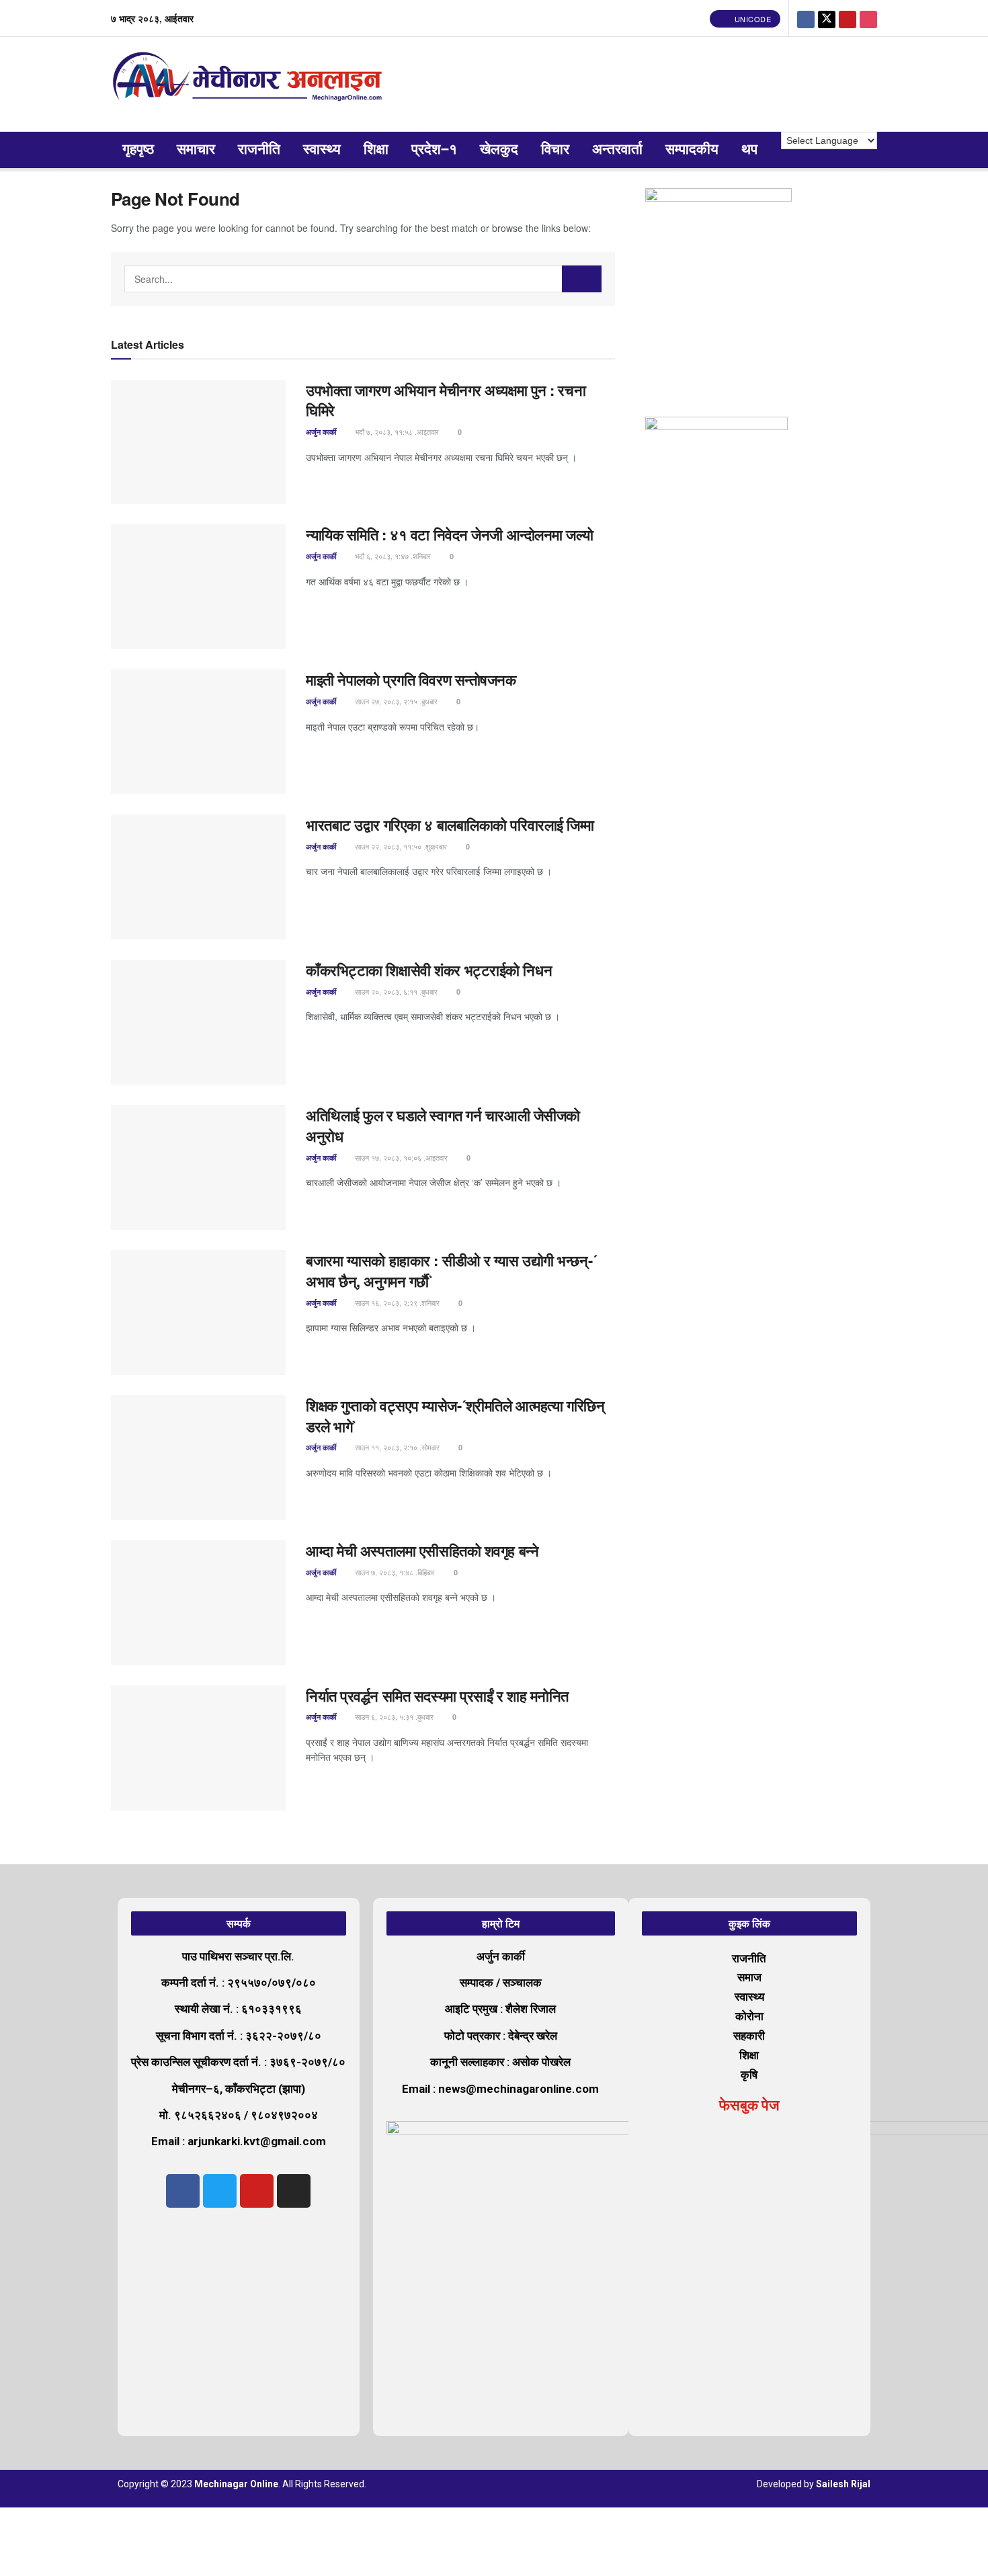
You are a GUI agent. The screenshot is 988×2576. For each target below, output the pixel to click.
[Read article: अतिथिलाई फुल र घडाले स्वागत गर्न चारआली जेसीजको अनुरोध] (198, 1167)
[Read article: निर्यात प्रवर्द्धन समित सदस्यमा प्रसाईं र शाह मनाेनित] (198, 1748)
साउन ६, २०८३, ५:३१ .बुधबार (393, 1716)
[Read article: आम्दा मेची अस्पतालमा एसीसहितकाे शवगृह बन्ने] (198, 1603)
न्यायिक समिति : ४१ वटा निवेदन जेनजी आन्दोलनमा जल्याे (451, 534)
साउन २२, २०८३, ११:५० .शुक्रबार (400, 846)
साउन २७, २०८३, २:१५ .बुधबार (395, 701)
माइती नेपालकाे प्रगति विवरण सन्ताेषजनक (411, 679)
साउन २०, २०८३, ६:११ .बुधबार (395, 991)
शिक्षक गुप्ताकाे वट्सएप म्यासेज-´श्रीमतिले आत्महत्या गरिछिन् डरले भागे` (455, 1416)
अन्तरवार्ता (617, 150)
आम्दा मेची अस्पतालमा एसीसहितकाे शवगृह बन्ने (422, 1550)
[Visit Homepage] (250, 84)
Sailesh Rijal (843, 2484)
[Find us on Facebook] (806, 18)
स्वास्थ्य (322, 150)
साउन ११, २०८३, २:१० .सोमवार (396, 1447)
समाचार (196, 150)
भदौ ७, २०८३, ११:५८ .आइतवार (396, 431)
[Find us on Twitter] (827, 18)
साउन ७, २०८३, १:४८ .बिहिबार (394, 1572)
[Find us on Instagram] (868, 18)
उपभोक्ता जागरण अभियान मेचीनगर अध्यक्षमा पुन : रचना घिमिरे (446, 400)
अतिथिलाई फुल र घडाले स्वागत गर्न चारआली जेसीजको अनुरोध (443, 1125)
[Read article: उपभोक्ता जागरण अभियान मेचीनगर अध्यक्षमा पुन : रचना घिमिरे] (198, 442)
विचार (555, 150)
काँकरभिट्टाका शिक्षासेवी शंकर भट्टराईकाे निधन (429, 970)
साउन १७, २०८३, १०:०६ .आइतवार (400, 1157)
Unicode (751, 19)
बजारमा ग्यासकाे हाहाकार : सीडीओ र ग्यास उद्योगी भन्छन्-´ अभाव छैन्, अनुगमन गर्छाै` (451, 1271)
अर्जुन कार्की (321, 432)
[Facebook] (183, 2191)
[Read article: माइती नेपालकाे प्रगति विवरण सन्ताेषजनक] (198, 732)
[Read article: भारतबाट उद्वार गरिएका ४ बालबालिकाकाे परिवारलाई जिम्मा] (198, 877)
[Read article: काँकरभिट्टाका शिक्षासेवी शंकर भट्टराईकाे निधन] (198, 1022)
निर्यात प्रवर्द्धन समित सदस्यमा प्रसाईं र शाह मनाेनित (437, 1696)
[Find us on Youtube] (848, 18)
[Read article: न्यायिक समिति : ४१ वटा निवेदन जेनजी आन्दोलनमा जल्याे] (198, 587)
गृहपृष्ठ (138, 150)
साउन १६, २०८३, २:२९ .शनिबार (396, 1302)
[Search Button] (582, 279)
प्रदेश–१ (434, 150)
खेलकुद (499, 150)
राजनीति (259, 150)
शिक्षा (376, 150)
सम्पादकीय (692, 150)
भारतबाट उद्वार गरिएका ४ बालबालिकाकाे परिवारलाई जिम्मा (450, 825)
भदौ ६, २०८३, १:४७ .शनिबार (392, 556)
